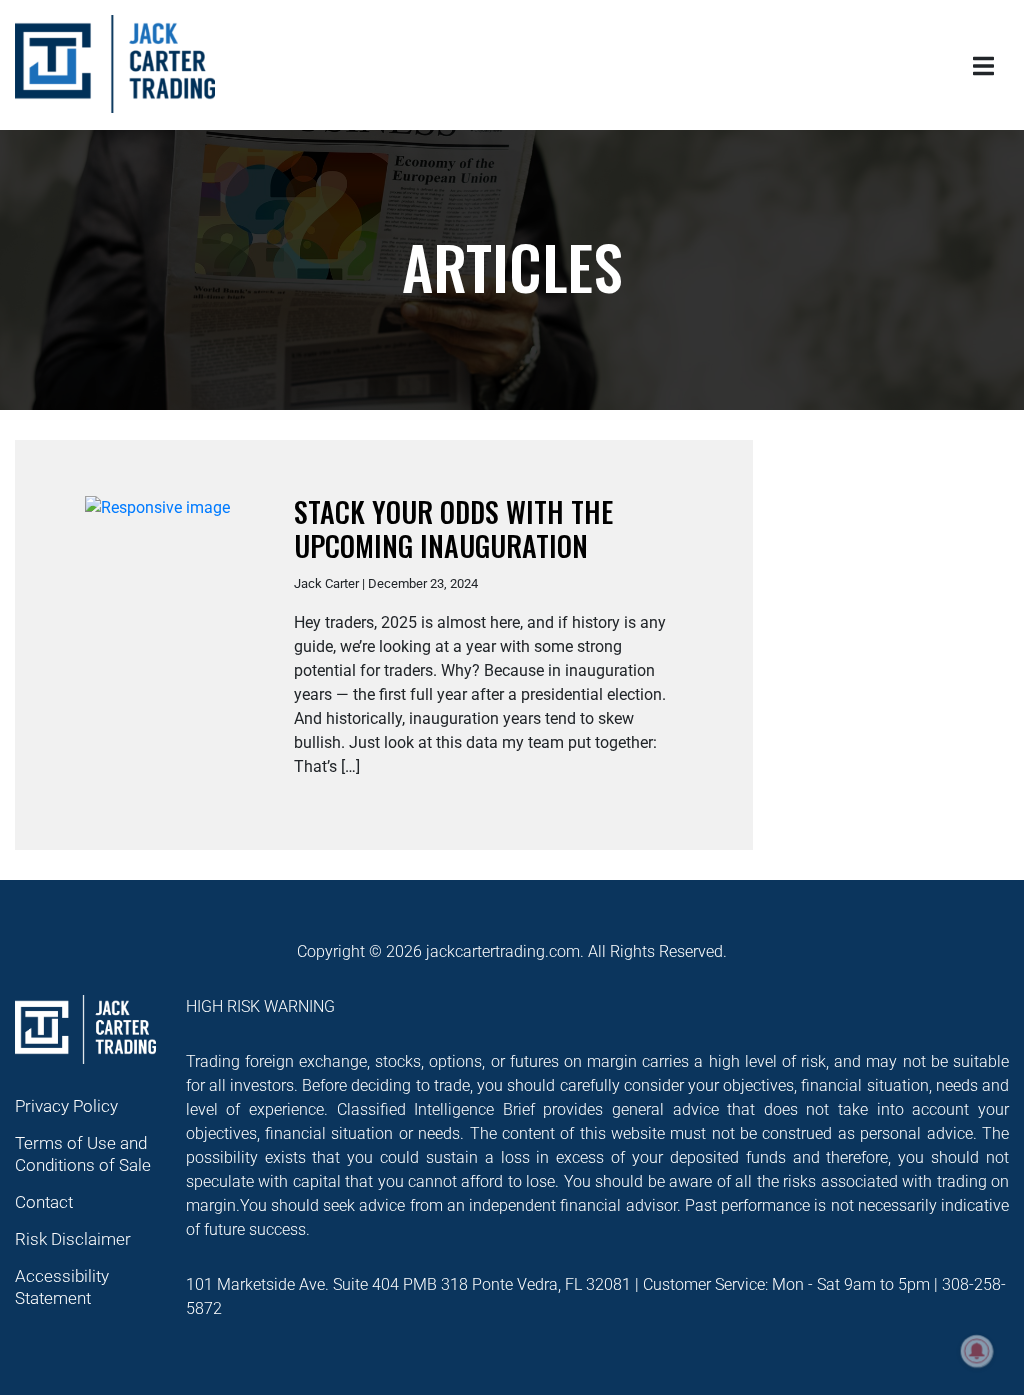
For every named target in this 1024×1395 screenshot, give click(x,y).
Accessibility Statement (62, 1287)
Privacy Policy (66, 1106)
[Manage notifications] (977, 1351)
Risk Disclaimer (73, 1239)
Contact (44, 1202)
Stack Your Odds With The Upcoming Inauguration (453, 528)
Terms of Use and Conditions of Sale (83, 1154)
